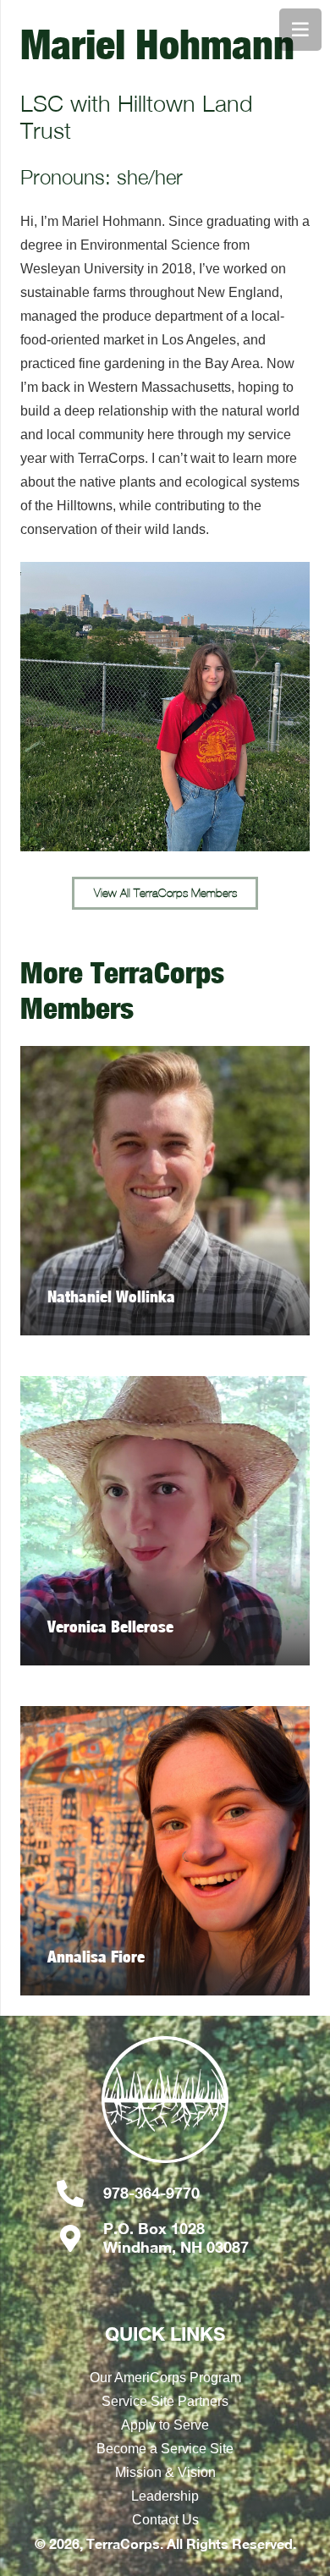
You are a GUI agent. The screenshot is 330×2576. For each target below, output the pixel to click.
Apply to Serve (165, 2425)
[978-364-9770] (79, 2193)
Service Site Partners (165, 2401)
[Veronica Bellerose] (165, 1521)
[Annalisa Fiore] (165, 1851)
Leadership (165, 2496)
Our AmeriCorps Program (165, 2378)
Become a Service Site (165, 2449)
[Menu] (300, 30)
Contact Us (165, 2520)
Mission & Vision (165, 2472)
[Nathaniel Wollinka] (165, 1191)
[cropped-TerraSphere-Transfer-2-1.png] (165, 2108)
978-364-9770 (151, 2193)
